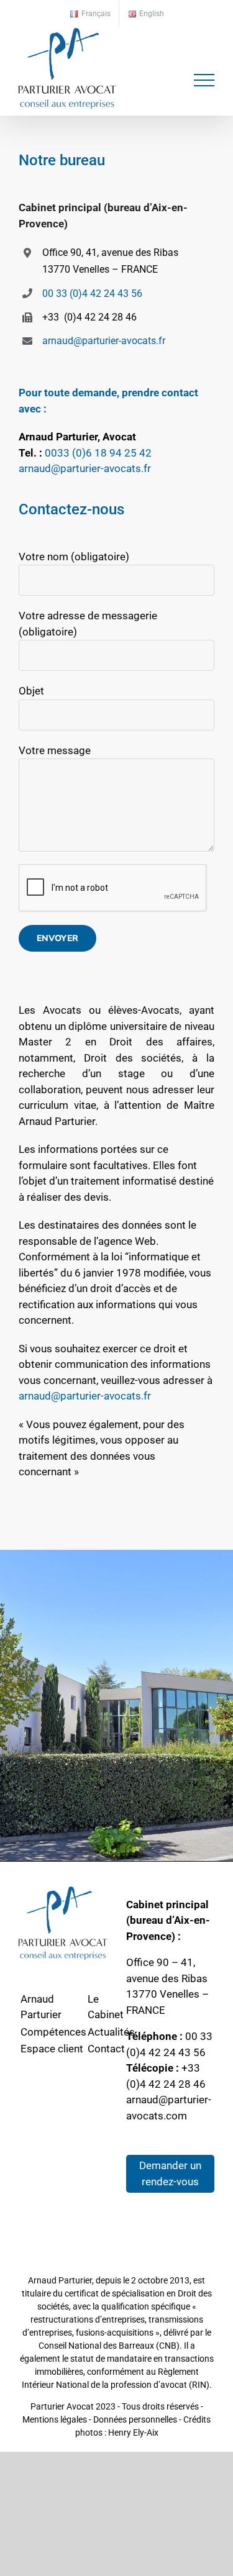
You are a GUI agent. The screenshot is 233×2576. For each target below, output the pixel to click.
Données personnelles (135, 2419)
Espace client (52, 2049)
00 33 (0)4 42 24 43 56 (92, 294)
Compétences (53, 2032)
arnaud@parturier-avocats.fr (104, 341)
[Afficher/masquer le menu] (204, 80)
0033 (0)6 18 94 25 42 (98, 453)
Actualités (111, 2032)
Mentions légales (55, 2419)
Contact (106, 2049)
